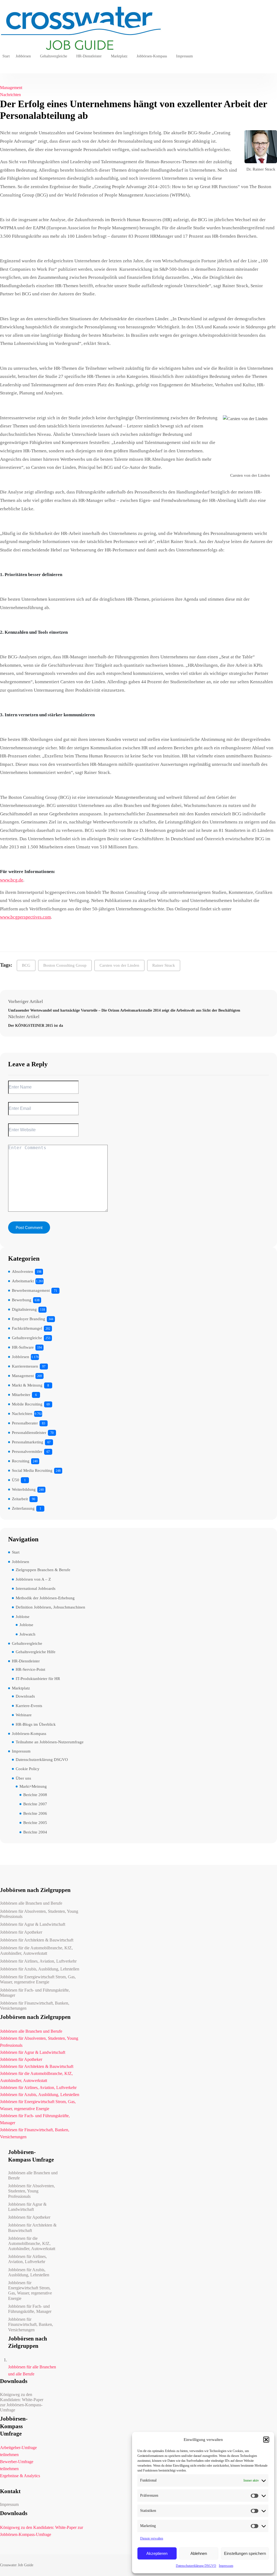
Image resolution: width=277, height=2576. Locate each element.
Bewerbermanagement (31, 1290)
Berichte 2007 (35, 1804)
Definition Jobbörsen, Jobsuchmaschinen (50, 1607)
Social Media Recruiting (32, 1470)
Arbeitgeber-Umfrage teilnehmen (18, 2451)
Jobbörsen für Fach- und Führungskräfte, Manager (35, 1993)
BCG (26, 965)
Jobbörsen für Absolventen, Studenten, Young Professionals (39, 1914)
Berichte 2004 (35, 1832)
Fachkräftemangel (27, 1328)
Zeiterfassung (23, 1508)
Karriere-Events (29, 1706)
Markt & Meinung (27, 1385)
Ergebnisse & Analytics (20, 2476)
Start (6, 56)
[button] (266, 2440)
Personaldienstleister (29, 1433)
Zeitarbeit (20, 1499)
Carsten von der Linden (119, 965)
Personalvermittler (27, 1452)
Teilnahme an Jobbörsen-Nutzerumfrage (50, 1742)
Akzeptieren (157, 2553)
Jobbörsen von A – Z (33, 1579)
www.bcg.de (12, 880)
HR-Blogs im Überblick (36, 1724)
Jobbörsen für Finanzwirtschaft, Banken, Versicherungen (35, 2006)
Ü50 (16, 1480)
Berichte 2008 (35, 1795)
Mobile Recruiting (27, 1404)
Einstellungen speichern (245, 2553)
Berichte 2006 (35, 1813)
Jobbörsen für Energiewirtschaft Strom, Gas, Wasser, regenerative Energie (38, 1979)
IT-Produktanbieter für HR (38, 1679)
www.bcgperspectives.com (25, 917)
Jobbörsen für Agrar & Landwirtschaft (33, 1924)
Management (11, 88)
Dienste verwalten (152, 2538)
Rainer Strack (164, 965)
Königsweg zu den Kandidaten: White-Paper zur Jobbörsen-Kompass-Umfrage (22, 2402)
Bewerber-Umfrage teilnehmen (17, 2465)
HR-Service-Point (30, 1669)
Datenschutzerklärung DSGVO (196, 2566)
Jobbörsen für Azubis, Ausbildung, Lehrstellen (40, 1969)
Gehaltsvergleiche (54, 56)
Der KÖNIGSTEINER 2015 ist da (36, 1026)
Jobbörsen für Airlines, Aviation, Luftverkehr (38, 1961)
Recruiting (21, 1461)
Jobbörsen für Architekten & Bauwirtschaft (37, 1940)
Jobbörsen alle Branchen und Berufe (31, 1903)
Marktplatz (119, 56)
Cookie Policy (28, 1769)
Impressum (226, 2566)
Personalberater (25, 1423)
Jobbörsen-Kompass (152, 56)
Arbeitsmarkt (23, 1281)
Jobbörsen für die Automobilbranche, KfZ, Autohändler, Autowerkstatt (36, 1950)
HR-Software (23, 1347)
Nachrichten (10, 95)
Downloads (25, 1696)
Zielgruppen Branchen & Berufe (43, 1570)
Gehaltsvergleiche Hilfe (36, 1652)
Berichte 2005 (35, 1823)
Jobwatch (27, 1634)
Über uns (23, 1778)
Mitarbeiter (21, 1395)
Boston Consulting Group (65, 965)
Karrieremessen (25, 1366)
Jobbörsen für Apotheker (21, 1932)
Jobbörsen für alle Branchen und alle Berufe (32, 2370)
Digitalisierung (24, 1309)
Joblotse (23, 1617)
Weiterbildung (24, 1489)
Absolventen (23, 1271)
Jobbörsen (23, 56)
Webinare (24, 1715)
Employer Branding (29, 1319)
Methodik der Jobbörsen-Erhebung (45, 1598)
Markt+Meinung (33, 1786)
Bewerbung (22, 1300)
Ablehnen (199, 2553)
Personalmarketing (28, 1442)
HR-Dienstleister (89, 56)
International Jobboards (36, 1588)
